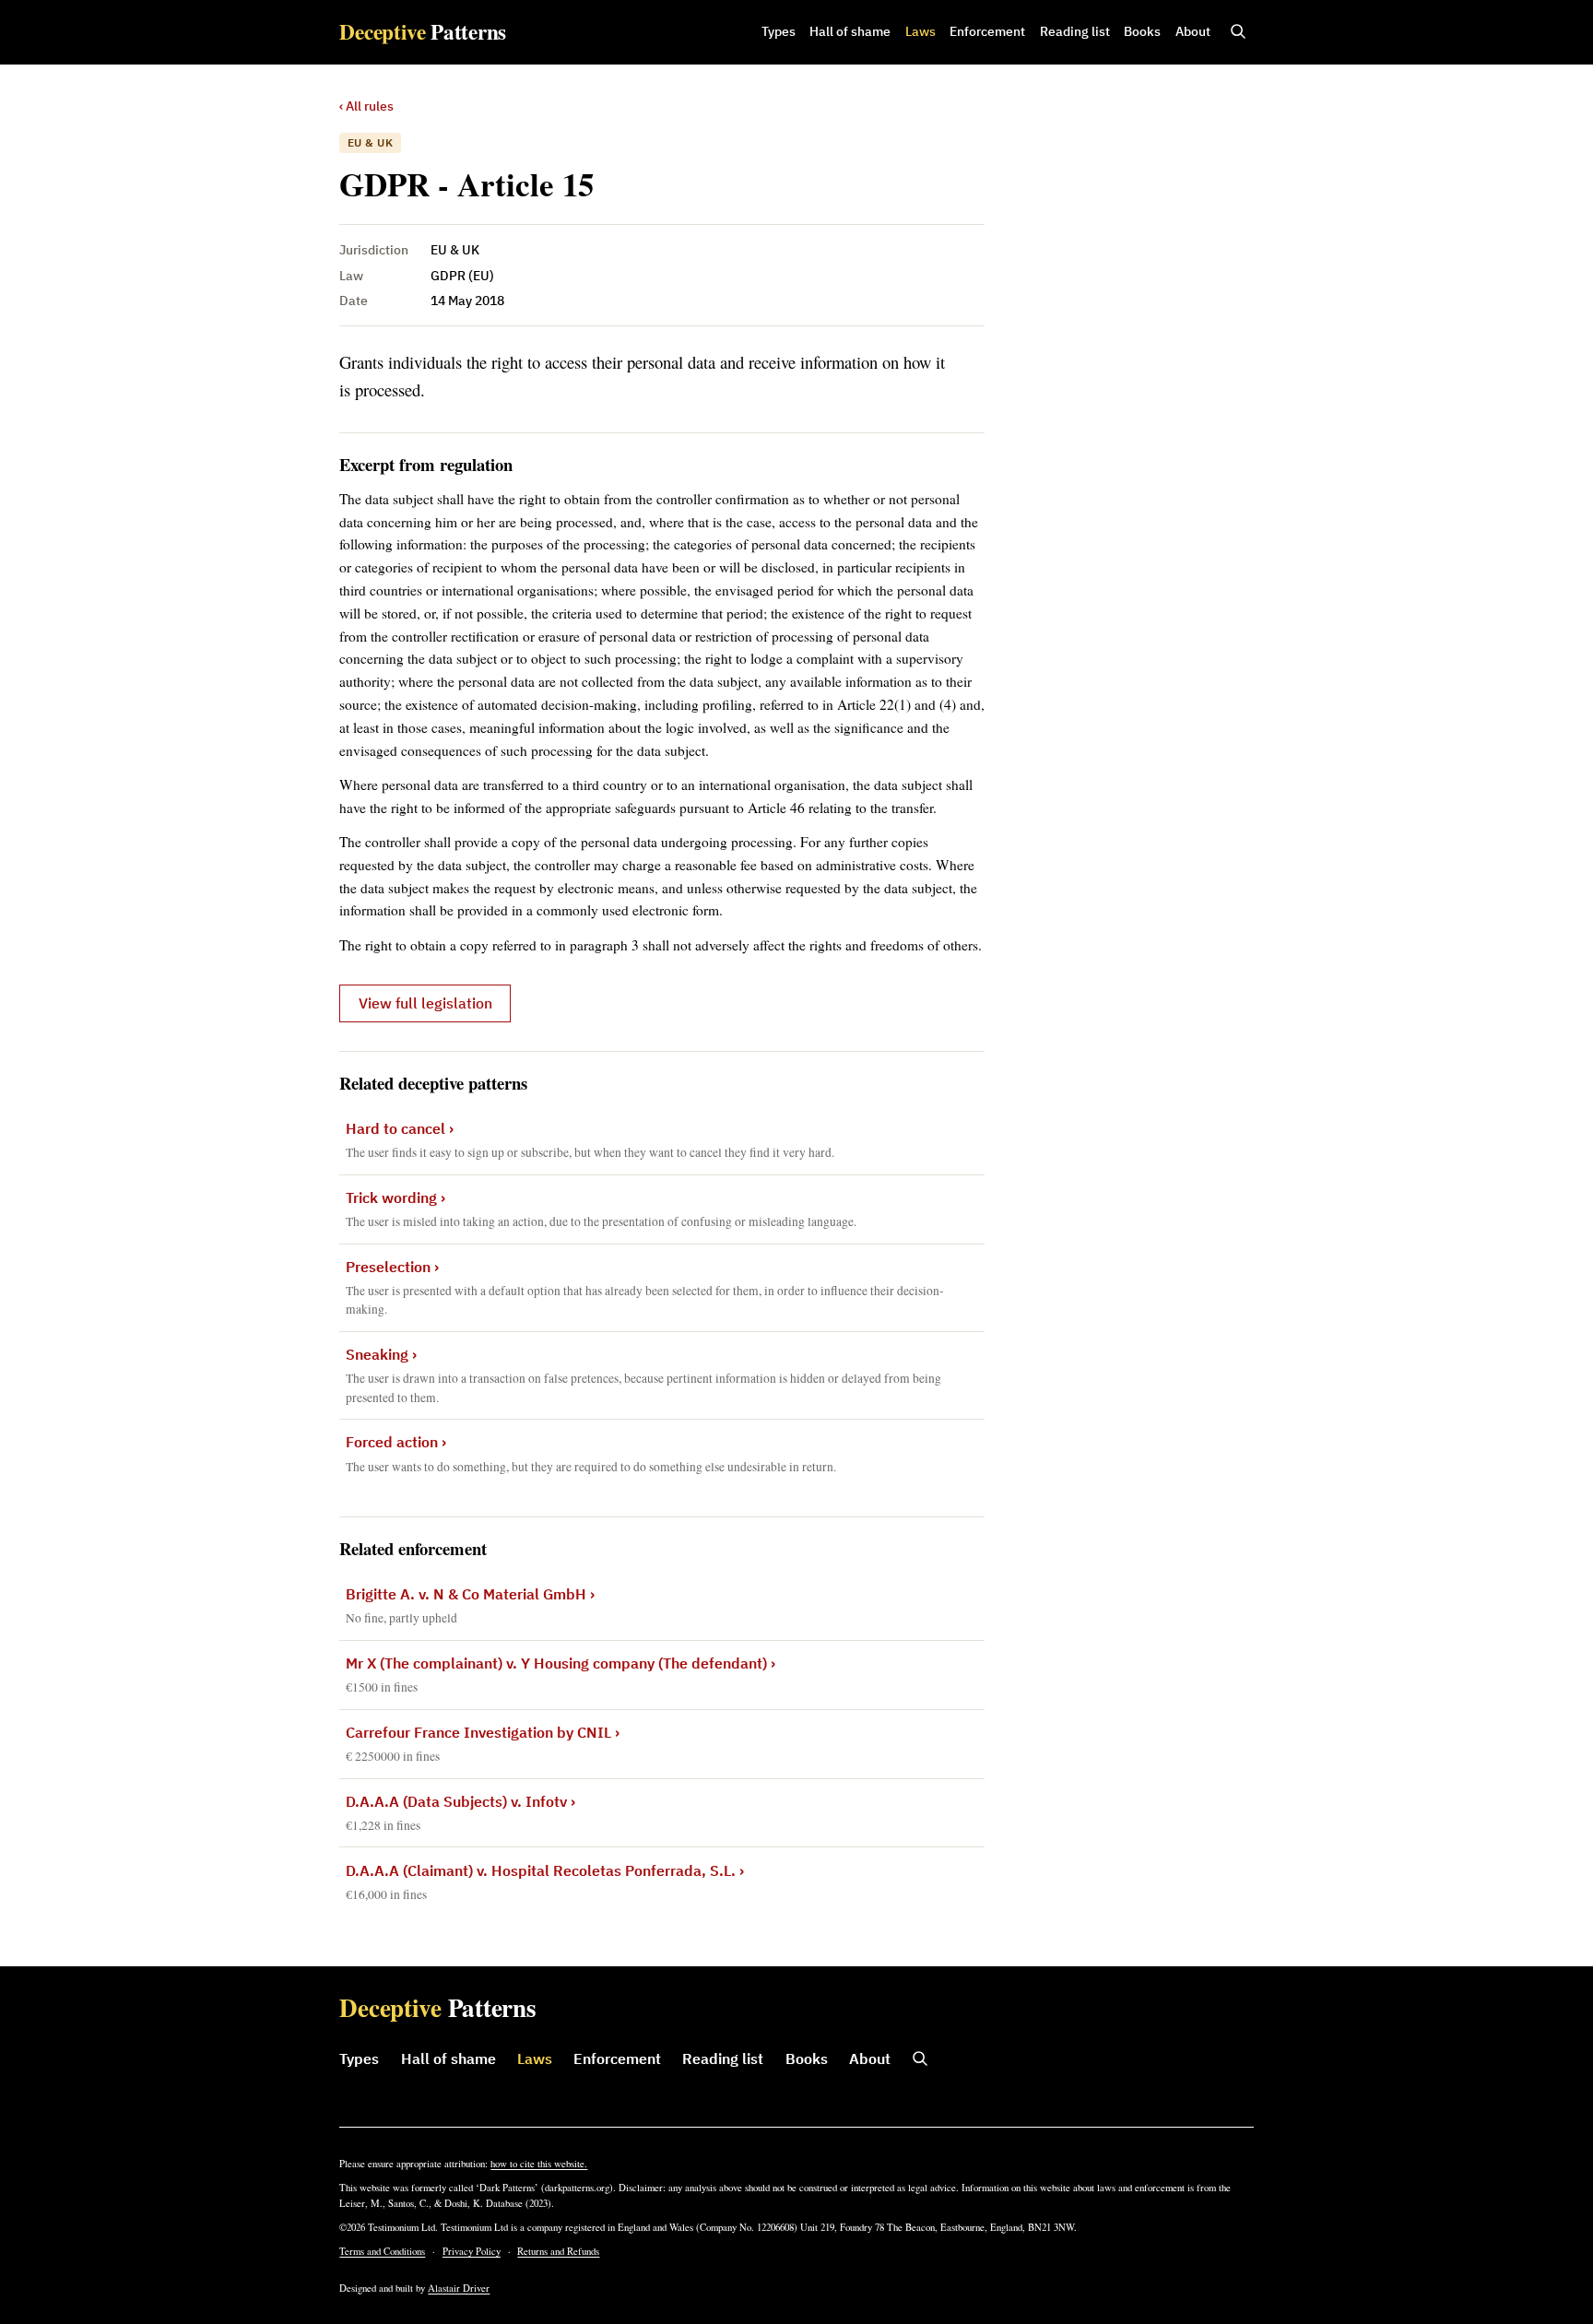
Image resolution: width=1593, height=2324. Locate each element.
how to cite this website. (539, 2164)
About (1193, 31)
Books (1142, 31)
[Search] (1238, 32)
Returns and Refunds (558, 2251)
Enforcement (987, 31)
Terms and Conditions (382, 2251)
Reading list (1075, 31)
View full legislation (425, 1003)
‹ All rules (366, 106)
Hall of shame (850, 31)
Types (779, 31)
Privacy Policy (472, 2251)
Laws (920, 31)
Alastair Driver (459, 2288)
